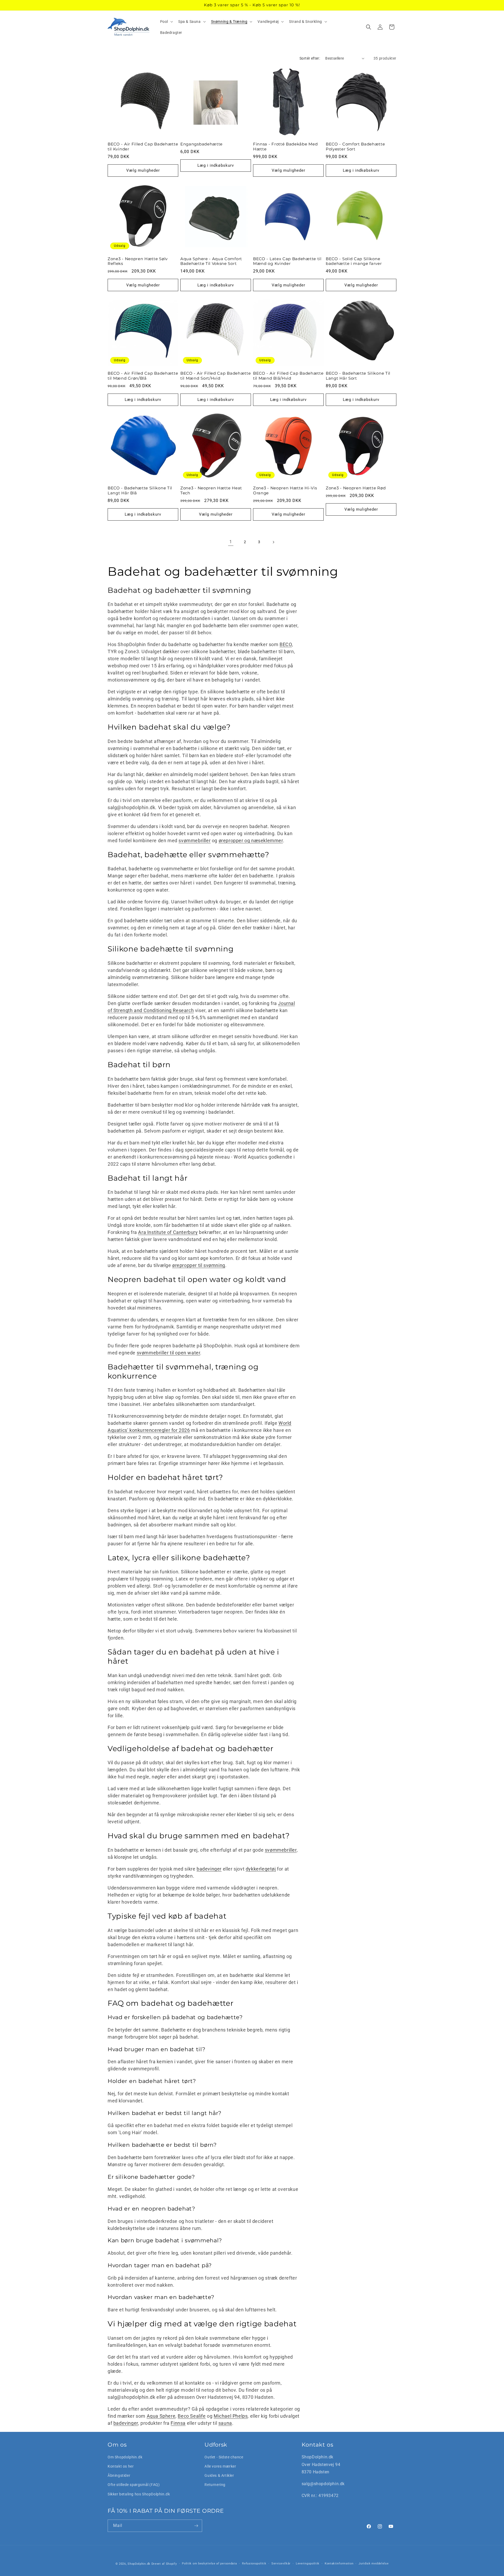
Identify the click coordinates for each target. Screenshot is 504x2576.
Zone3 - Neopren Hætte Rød (356, 488)
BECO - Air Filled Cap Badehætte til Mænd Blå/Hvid (288, 376)
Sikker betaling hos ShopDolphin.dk (139, 2494)
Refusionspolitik (254, 2564)
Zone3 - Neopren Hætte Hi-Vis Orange (285, 491)
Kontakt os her (121, 2466)
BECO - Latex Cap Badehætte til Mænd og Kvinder (287, 261)
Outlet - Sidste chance (224, 2457)
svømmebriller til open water (169, 1353)
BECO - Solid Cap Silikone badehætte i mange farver (354, 261)
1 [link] (231, 542)
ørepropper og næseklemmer (251, 841)
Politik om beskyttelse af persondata (209, 2564)
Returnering (215, 2485)
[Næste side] (273, 542)
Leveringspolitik (308, 2564)
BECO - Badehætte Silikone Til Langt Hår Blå (140, 491)
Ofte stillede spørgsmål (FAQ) (134, 2485)
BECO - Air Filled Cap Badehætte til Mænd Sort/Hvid (216, 376)
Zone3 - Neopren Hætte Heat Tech (211, 491)
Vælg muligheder (143, 170)
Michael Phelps (231, 2416)
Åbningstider (119, 2476)
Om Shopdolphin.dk (125, 2457)
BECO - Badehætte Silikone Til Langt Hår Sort (358, 376)
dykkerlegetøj (261, 1869)
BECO (286, 644)
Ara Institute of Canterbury (168, 1232)
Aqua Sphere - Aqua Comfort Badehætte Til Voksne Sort (211, 261)
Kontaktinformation (339, 2564)
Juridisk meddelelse (374, 2564)
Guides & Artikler (219, 2476)
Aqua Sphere (161, 2416)
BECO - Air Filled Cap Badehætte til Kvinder (143, 147)
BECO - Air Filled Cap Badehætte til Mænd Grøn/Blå (143, 376)
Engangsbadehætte (201, 144)
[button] (166, 22)
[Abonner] (196, 2526)
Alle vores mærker (220, 2466)
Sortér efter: (310, 58)
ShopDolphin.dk (139, 2564)
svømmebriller (195, 841)
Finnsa (178, 2423)
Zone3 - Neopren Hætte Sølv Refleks (138, 261)
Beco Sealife (192, 2416)
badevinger (209, 1869)
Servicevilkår (281, 2564)
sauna (225, 2423)
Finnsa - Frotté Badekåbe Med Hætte (285, 147)
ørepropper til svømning (199, 1265)
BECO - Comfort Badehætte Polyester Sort (355, 147)
